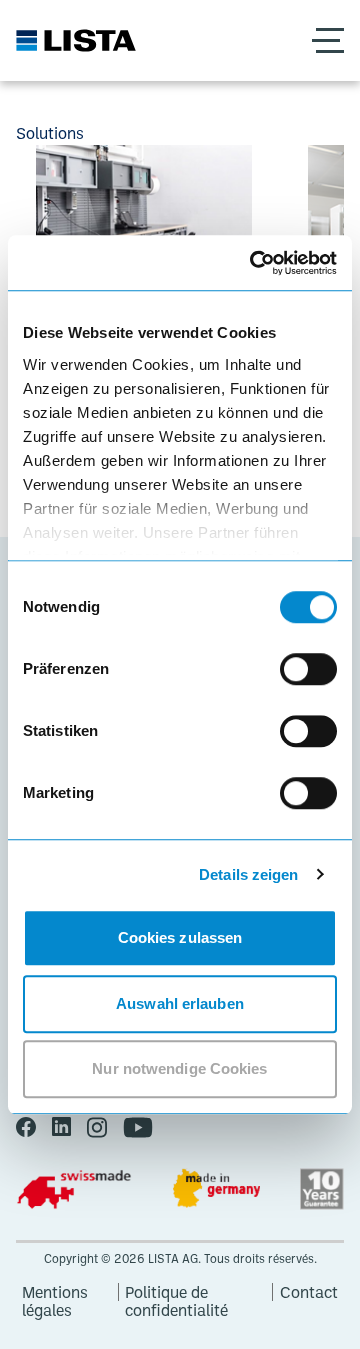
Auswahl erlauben (180, 1003)
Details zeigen (248, 874)
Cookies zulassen (180, 937)
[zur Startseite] (76, 40)
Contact (309, 1292)
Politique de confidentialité (176, 1292)
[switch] (308, 669)
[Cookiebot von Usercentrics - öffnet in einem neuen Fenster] (254, 263)
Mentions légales (55, 1292)
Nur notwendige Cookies (179, 1068)
